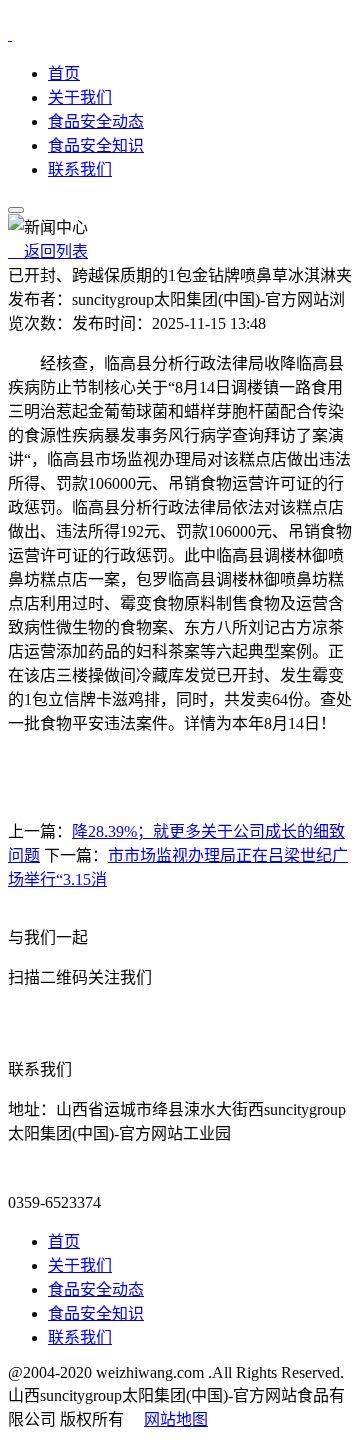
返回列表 (48, 251)
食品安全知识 (96, 145)
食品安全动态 (96, 121)
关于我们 (80, 97)
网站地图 (176, 1419)
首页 (64, 73)
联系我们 (80, 169)
